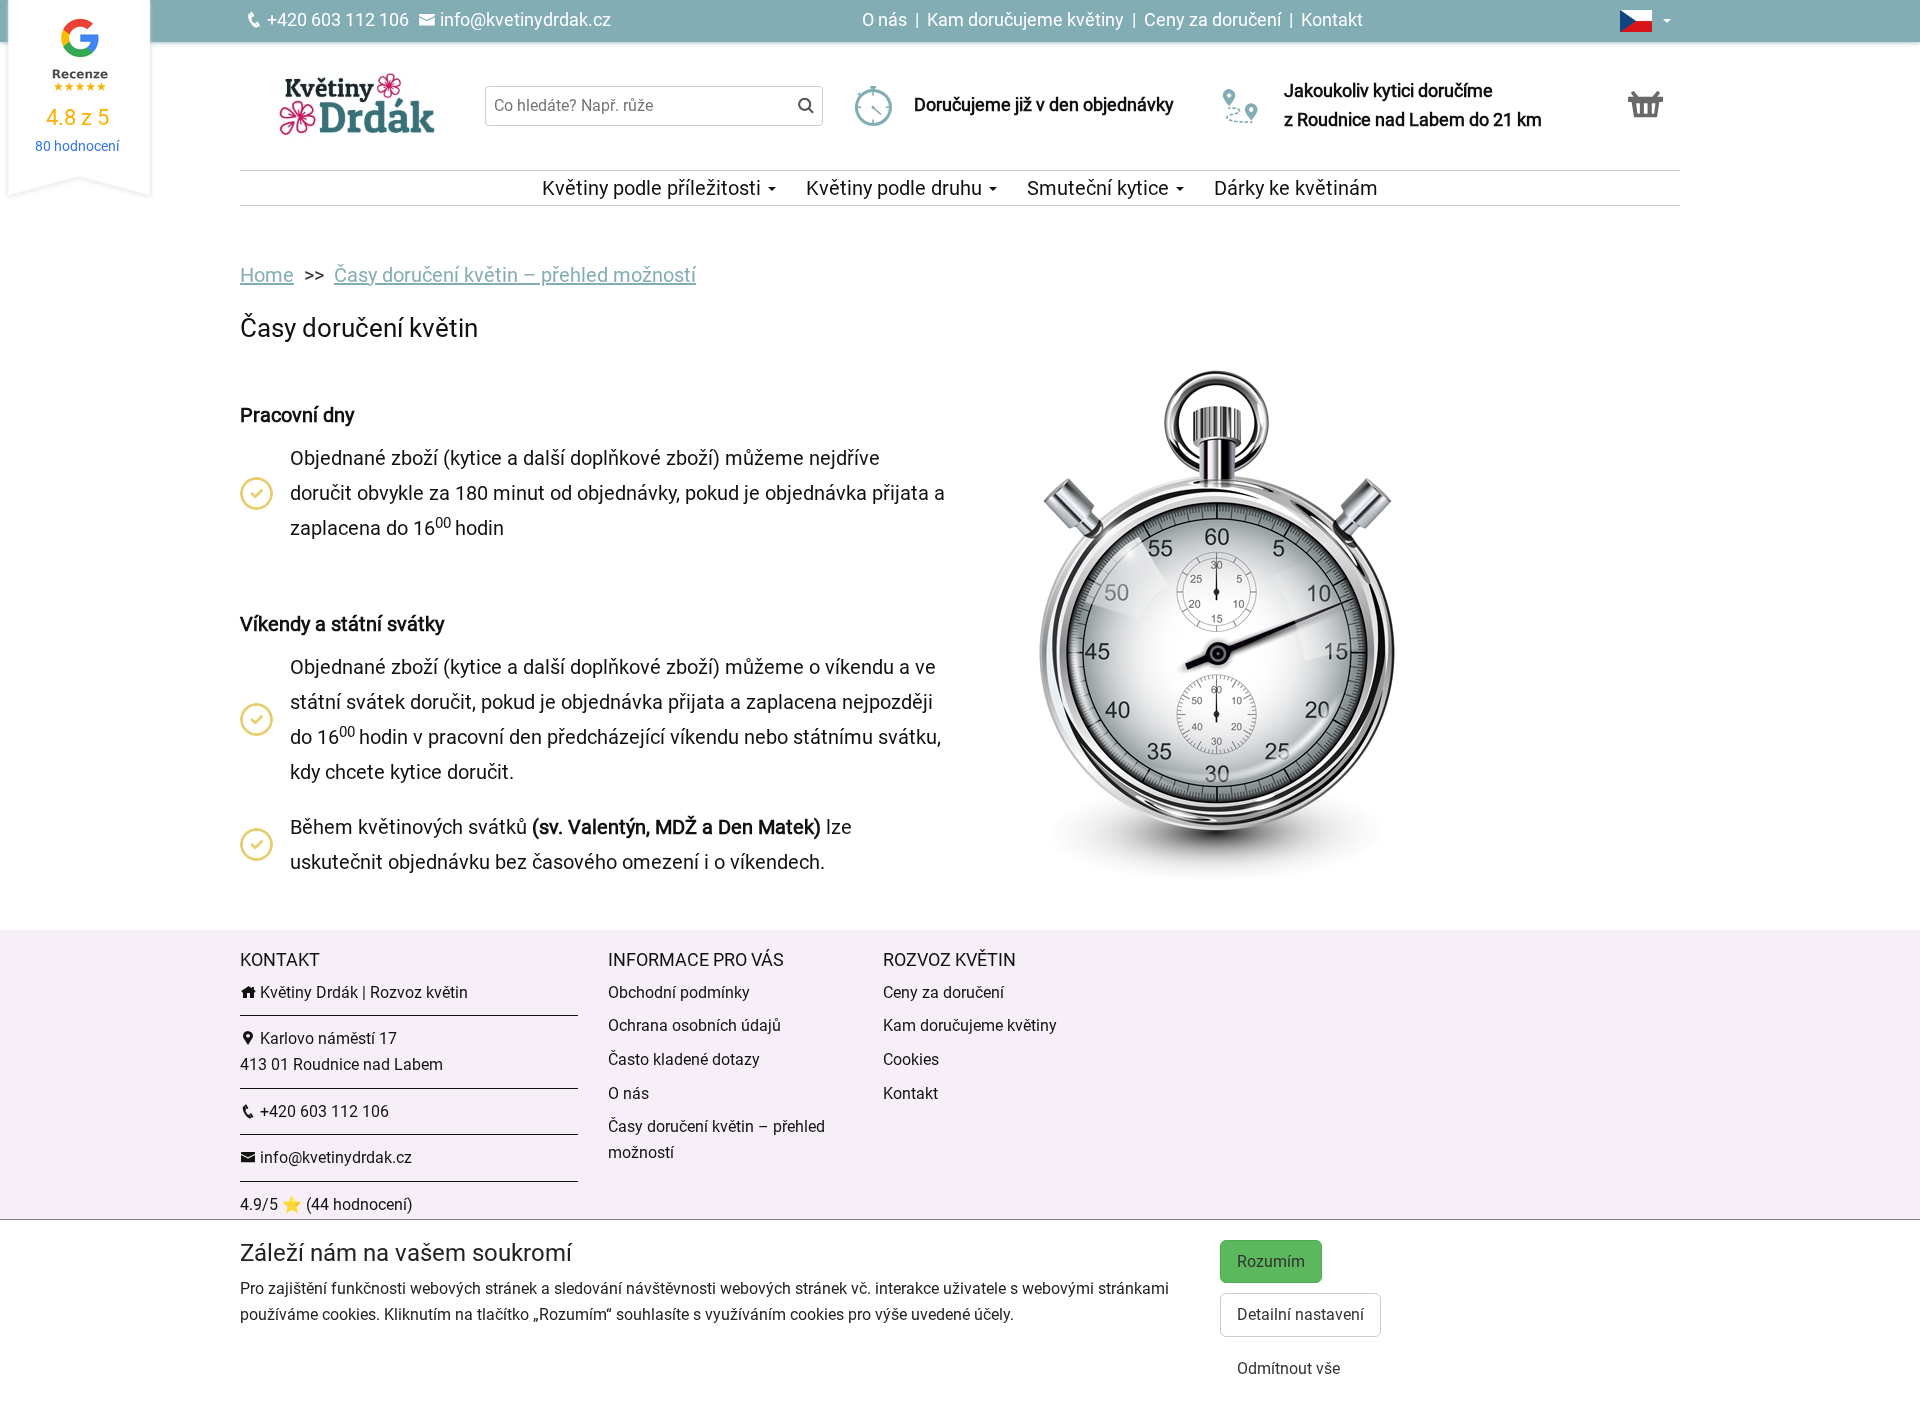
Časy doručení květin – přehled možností (515, 275)
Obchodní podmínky (679, 992)
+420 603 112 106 (336, 19)
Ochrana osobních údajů (694, 1025)
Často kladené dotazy (684, 1059)
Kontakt (1332, 19)
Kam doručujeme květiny (1025, 19)
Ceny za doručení (1212, 19)
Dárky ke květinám (1296, 188)
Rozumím (1271, 1261)
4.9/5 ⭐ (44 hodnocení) (326, 1204)
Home (267, 275)
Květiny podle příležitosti (654, 188)
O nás (886, 19)
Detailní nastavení (1300, 1314)
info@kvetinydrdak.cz (523, 19)
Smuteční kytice (1100, 188)
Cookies (911, 1059)
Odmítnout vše (1288, 1368)
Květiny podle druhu (896, 188)
